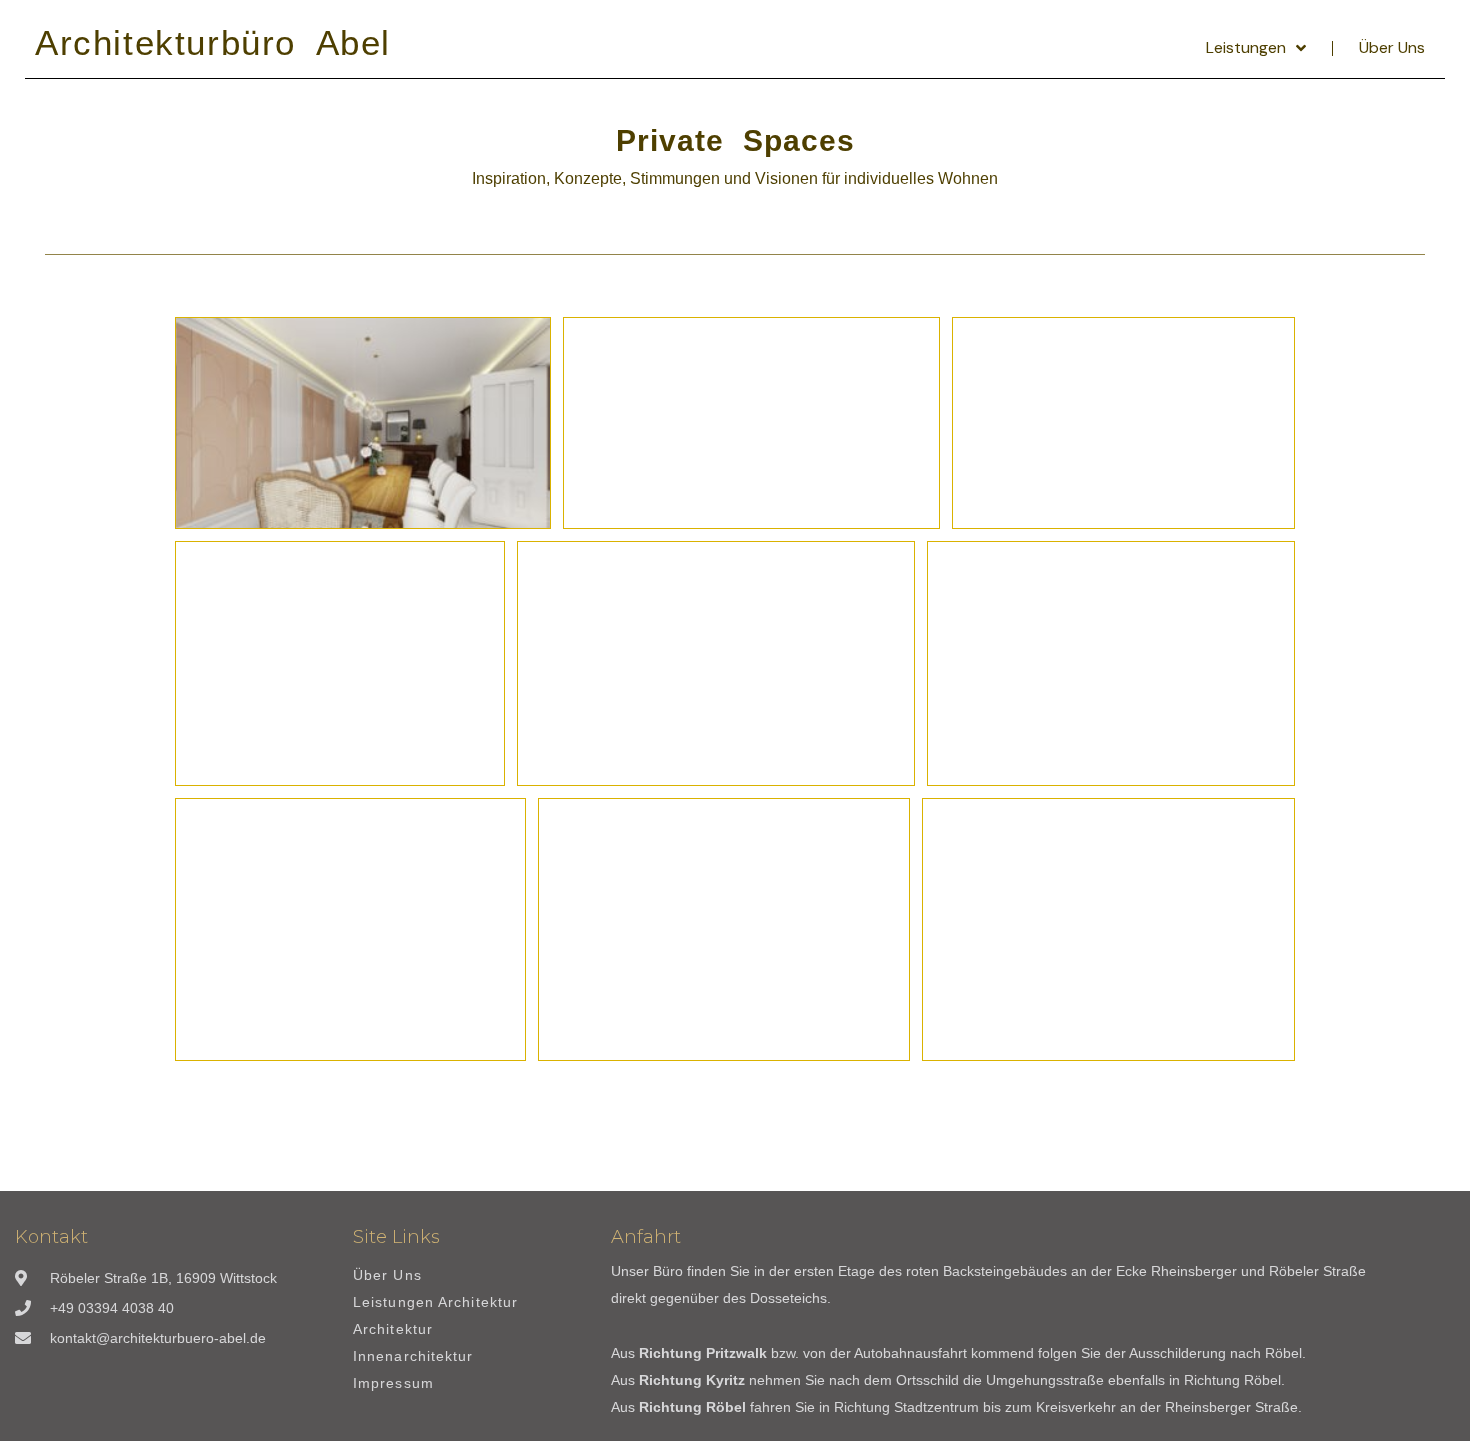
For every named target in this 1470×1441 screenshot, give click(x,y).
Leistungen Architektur (435, 1302)
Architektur (393, 1329)
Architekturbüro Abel (213, 42)
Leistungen (1246, 47)
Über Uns (1392, 47)
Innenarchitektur (413, 1356)
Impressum (393, 1383)
